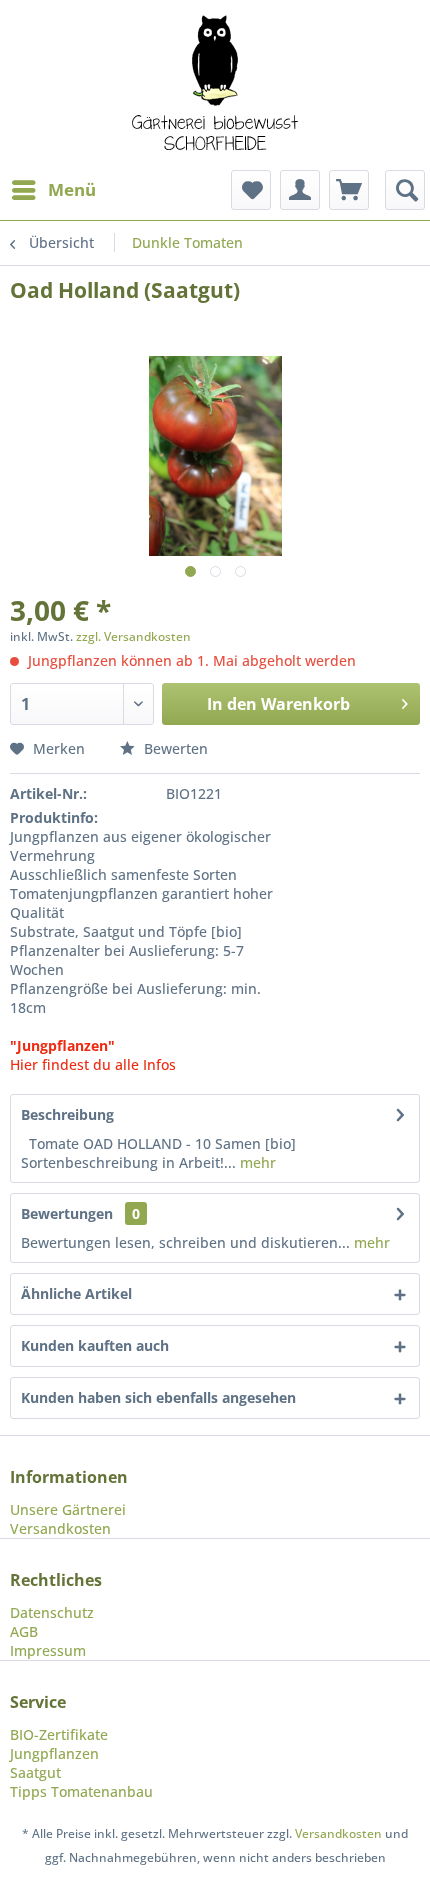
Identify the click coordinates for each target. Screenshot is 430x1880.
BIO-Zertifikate (59, 1734)
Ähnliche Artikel (76, 1293)
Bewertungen (67, 1213)
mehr (256, 1162)
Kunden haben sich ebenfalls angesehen (158, 1397)
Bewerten (174, 748)
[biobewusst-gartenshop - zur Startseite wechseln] (215, 85)
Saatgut (35, 1772)
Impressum (48, 1650)
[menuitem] (53, 190)
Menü (72, 189)
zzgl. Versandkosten (133, 636)
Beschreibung (67, 1114)
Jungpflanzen (54, 1753)
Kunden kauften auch (95, 1345)
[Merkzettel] (251, 190)
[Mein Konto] (300, 190)
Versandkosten (60, 1528)
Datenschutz (52, 1612)
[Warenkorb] (349, 190)
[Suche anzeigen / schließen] (405, 190)
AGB (24, 1631)
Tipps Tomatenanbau (81, 1791)
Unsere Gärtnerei (68, 1509)
